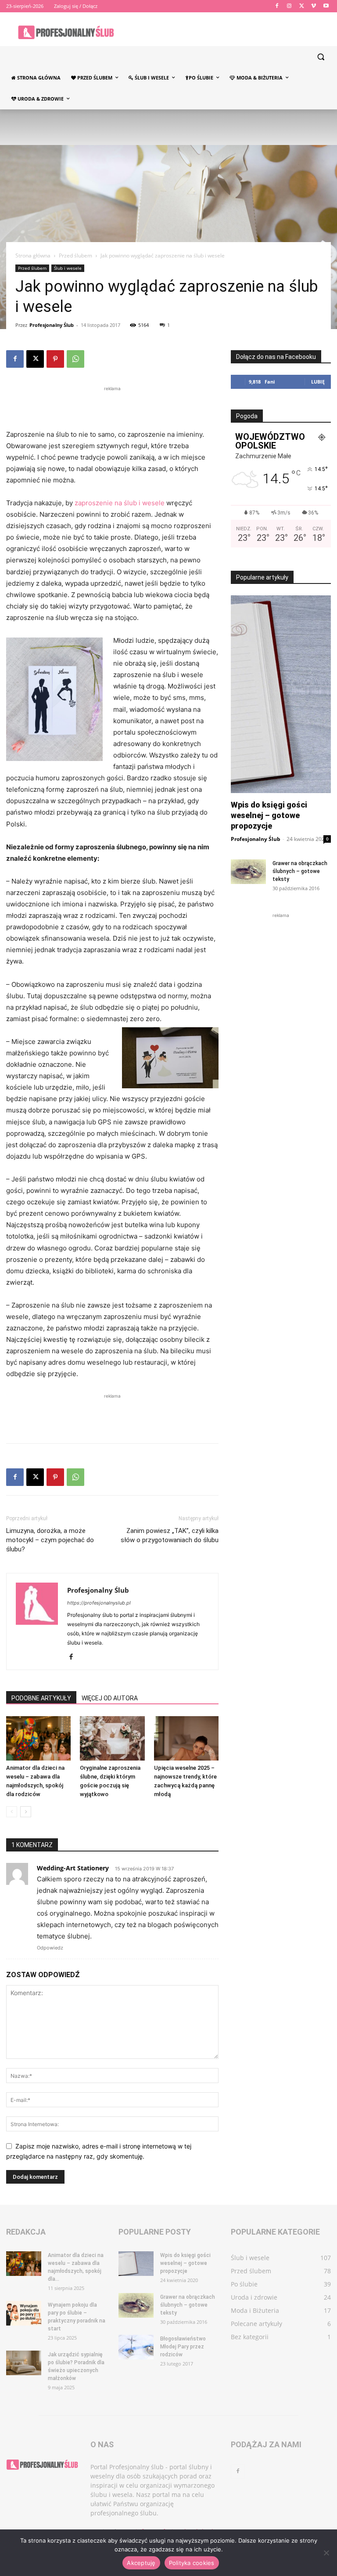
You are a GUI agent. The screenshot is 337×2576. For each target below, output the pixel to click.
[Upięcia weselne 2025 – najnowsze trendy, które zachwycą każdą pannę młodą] (186, 1738)
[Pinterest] (55, 359)
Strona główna (33, 255)
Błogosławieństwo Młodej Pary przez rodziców (183, 2347)
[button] (321, 57)
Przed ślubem (75, 255)
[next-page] (26, 1812)
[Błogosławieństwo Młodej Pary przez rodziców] (136, 2347)
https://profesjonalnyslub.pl (99, 1603)
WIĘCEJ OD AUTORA (110, 1698)
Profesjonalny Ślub (52, 325)
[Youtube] (326, 6)
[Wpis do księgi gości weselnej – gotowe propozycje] (136, 2264)
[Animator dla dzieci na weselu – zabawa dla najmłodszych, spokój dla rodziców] (38, 1738)
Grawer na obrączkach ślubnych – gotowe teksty (300, 871)
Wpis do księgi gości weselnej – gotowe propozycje (269, 815)
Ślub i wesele (68, 268)
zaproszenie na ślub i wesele (120, 503)
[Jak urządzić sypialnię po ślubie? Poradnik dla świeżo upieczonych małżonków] (24, 2363)
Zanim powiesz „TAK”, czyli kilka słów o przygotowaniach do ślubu (170, 1535)
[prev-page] (12, 1812)
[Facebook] (277, 6)
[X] (302, 6)
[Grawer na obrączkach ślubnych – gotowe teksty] (248, 872)
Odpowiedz (50, 1948)
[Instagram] (289, 6)
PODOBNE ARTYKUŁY (41, 1698)
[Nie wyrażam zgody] (326, 2553)
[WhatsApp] (75, 359)
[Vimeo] (314, 6)
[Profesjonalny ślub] (66, 32)
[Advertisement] (112, 406)
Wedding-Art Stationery (73, 1868)
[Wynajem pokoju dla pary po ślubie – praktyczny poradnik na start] (24, 2313)
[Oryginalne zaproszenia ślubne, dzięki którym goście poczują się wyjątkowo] (112, 1738)
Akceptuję (141, 2563)
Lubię (318, 382)
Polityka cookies (192, 2563)
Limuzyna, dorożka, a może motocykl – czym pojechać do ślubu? (50, 1540)
